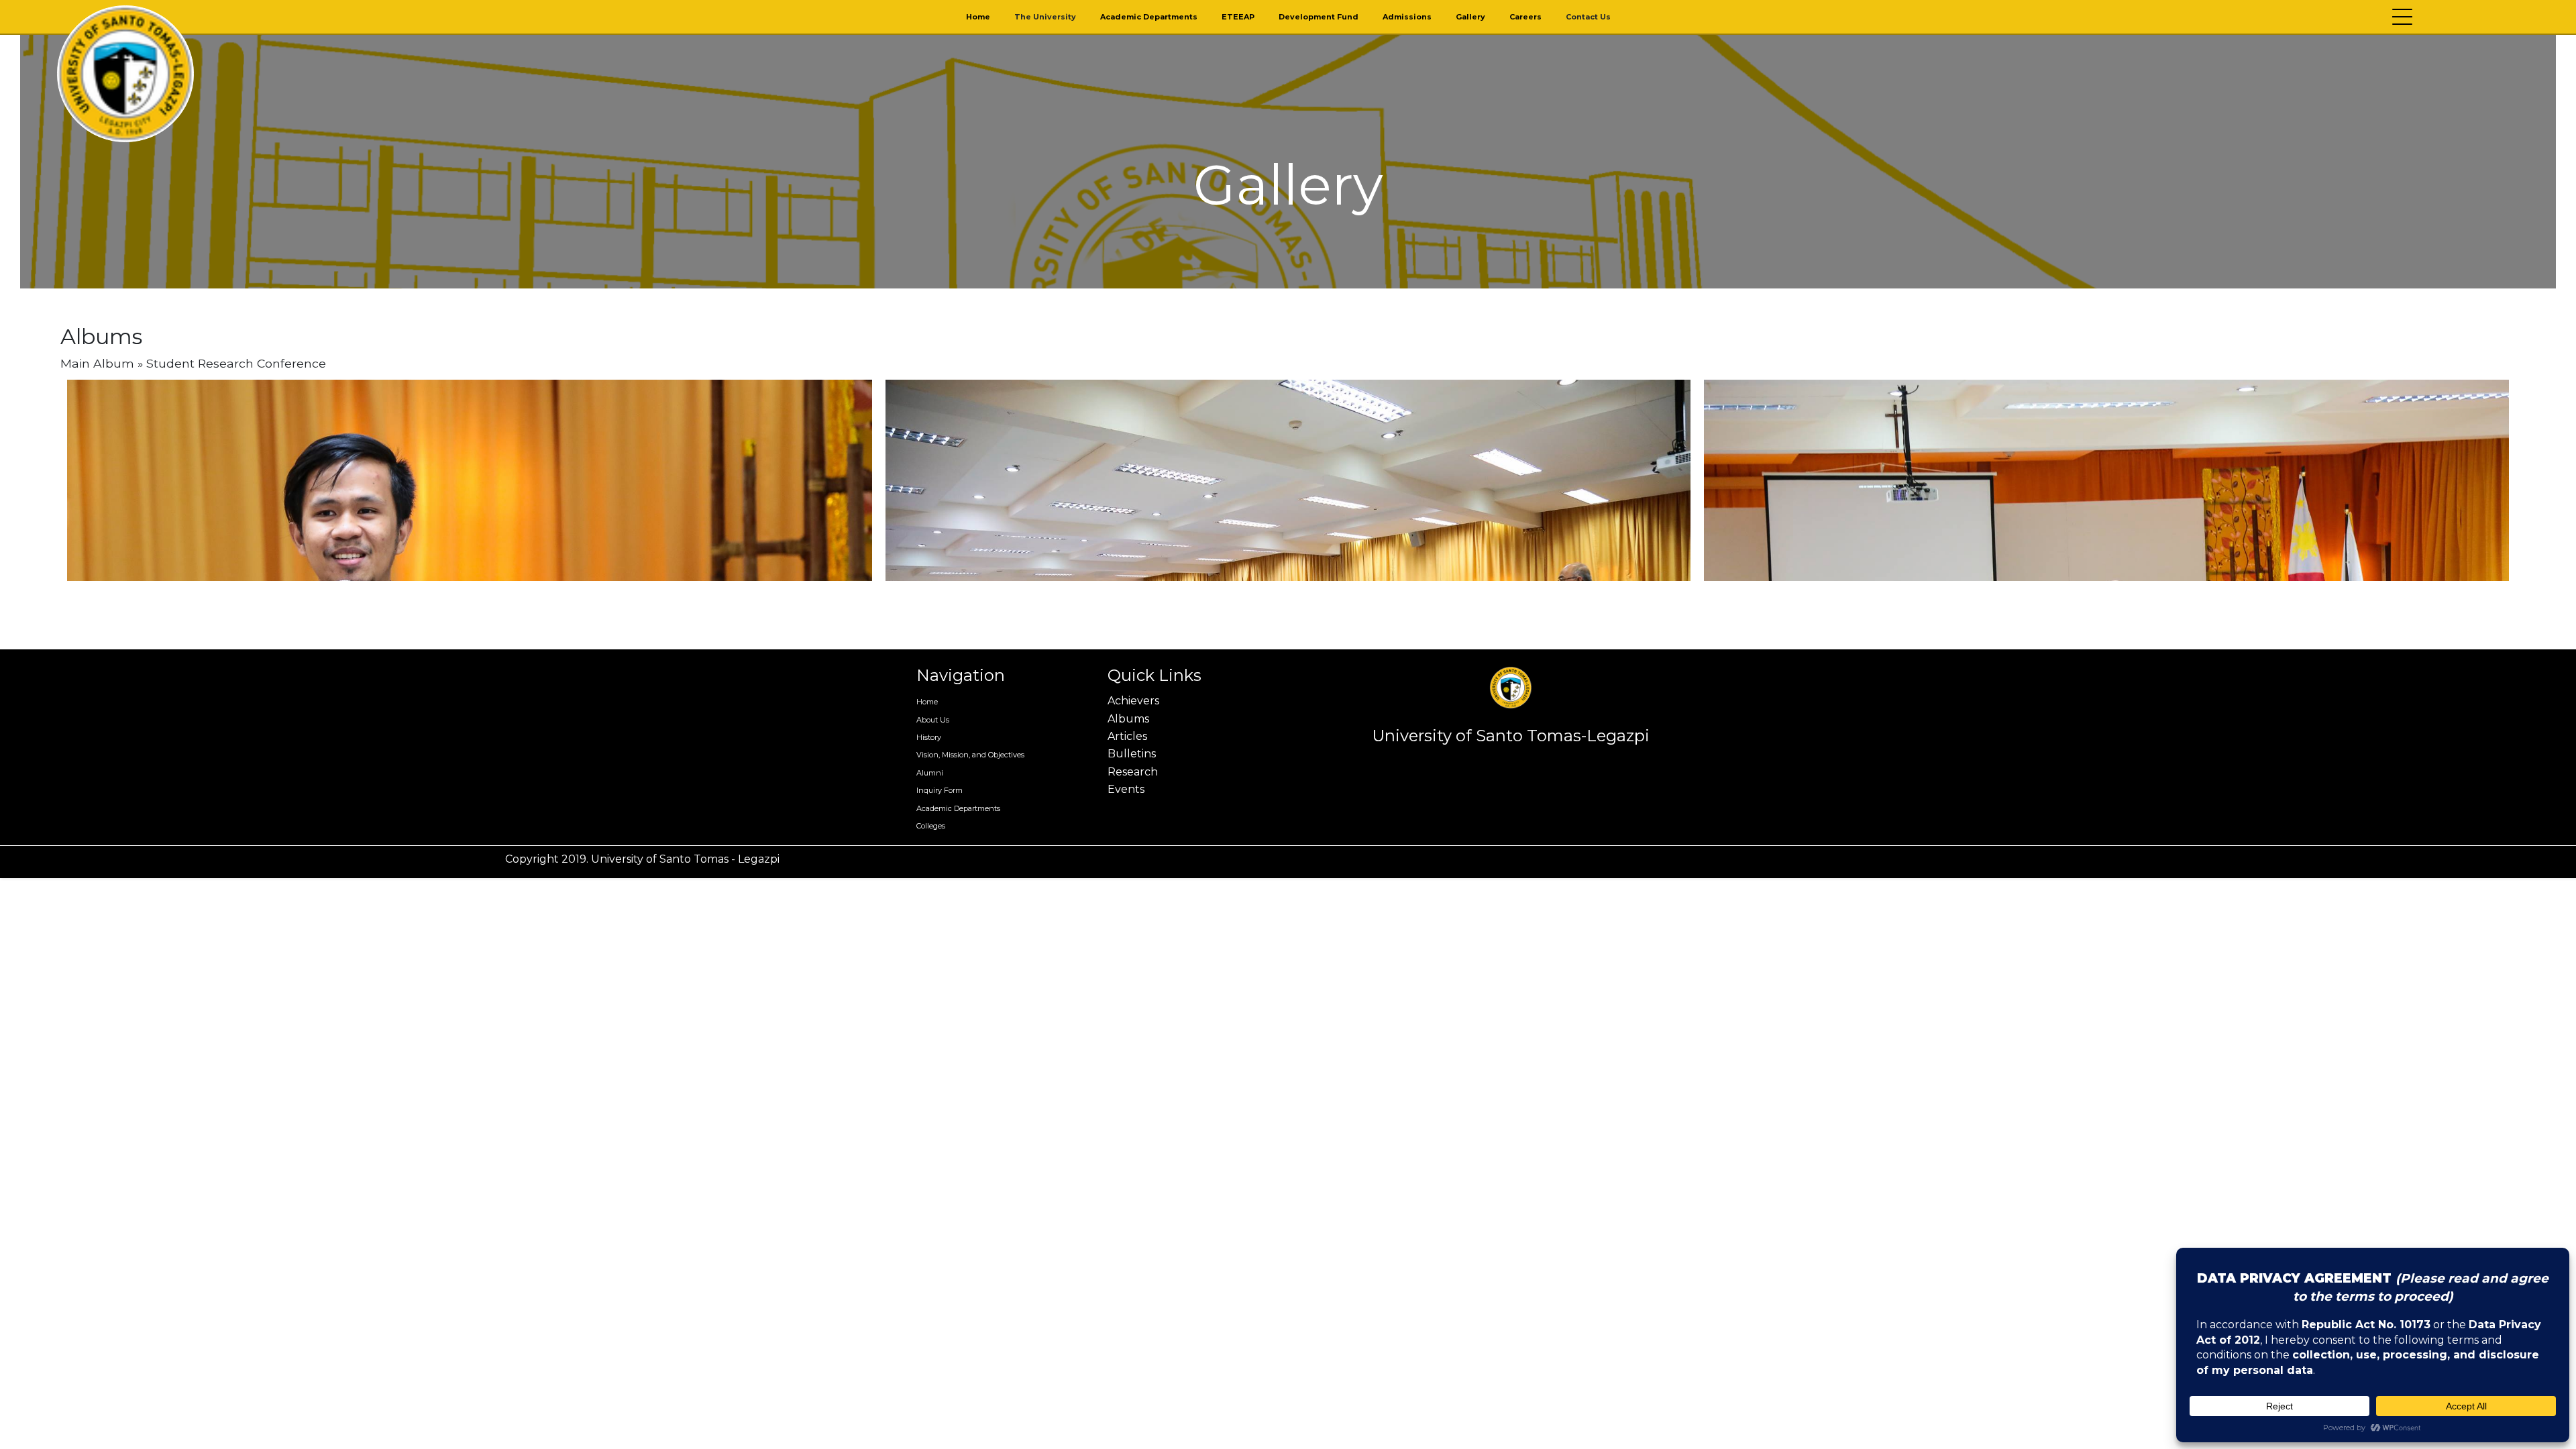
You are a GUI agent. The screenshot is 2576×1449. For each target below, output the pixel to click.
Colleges (931, 826)
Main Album (97, 363)
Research (1133, 772)
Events (1126, 789)
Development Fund (1319, 17)
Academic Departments (1149, 17)
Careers (1525, 17)
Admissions (1407, 17)
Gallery (1470, 17)
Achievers (1133, 701)
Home (978, 17)
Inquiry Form (940, 790)
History (929, 737)
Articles (1127, 736)
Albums (1128, 719)
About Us (933, 720)
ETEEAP (1238, 17)
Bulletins (1132, 754)
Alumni (930, 773)
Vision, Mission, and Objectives (970, 755)
